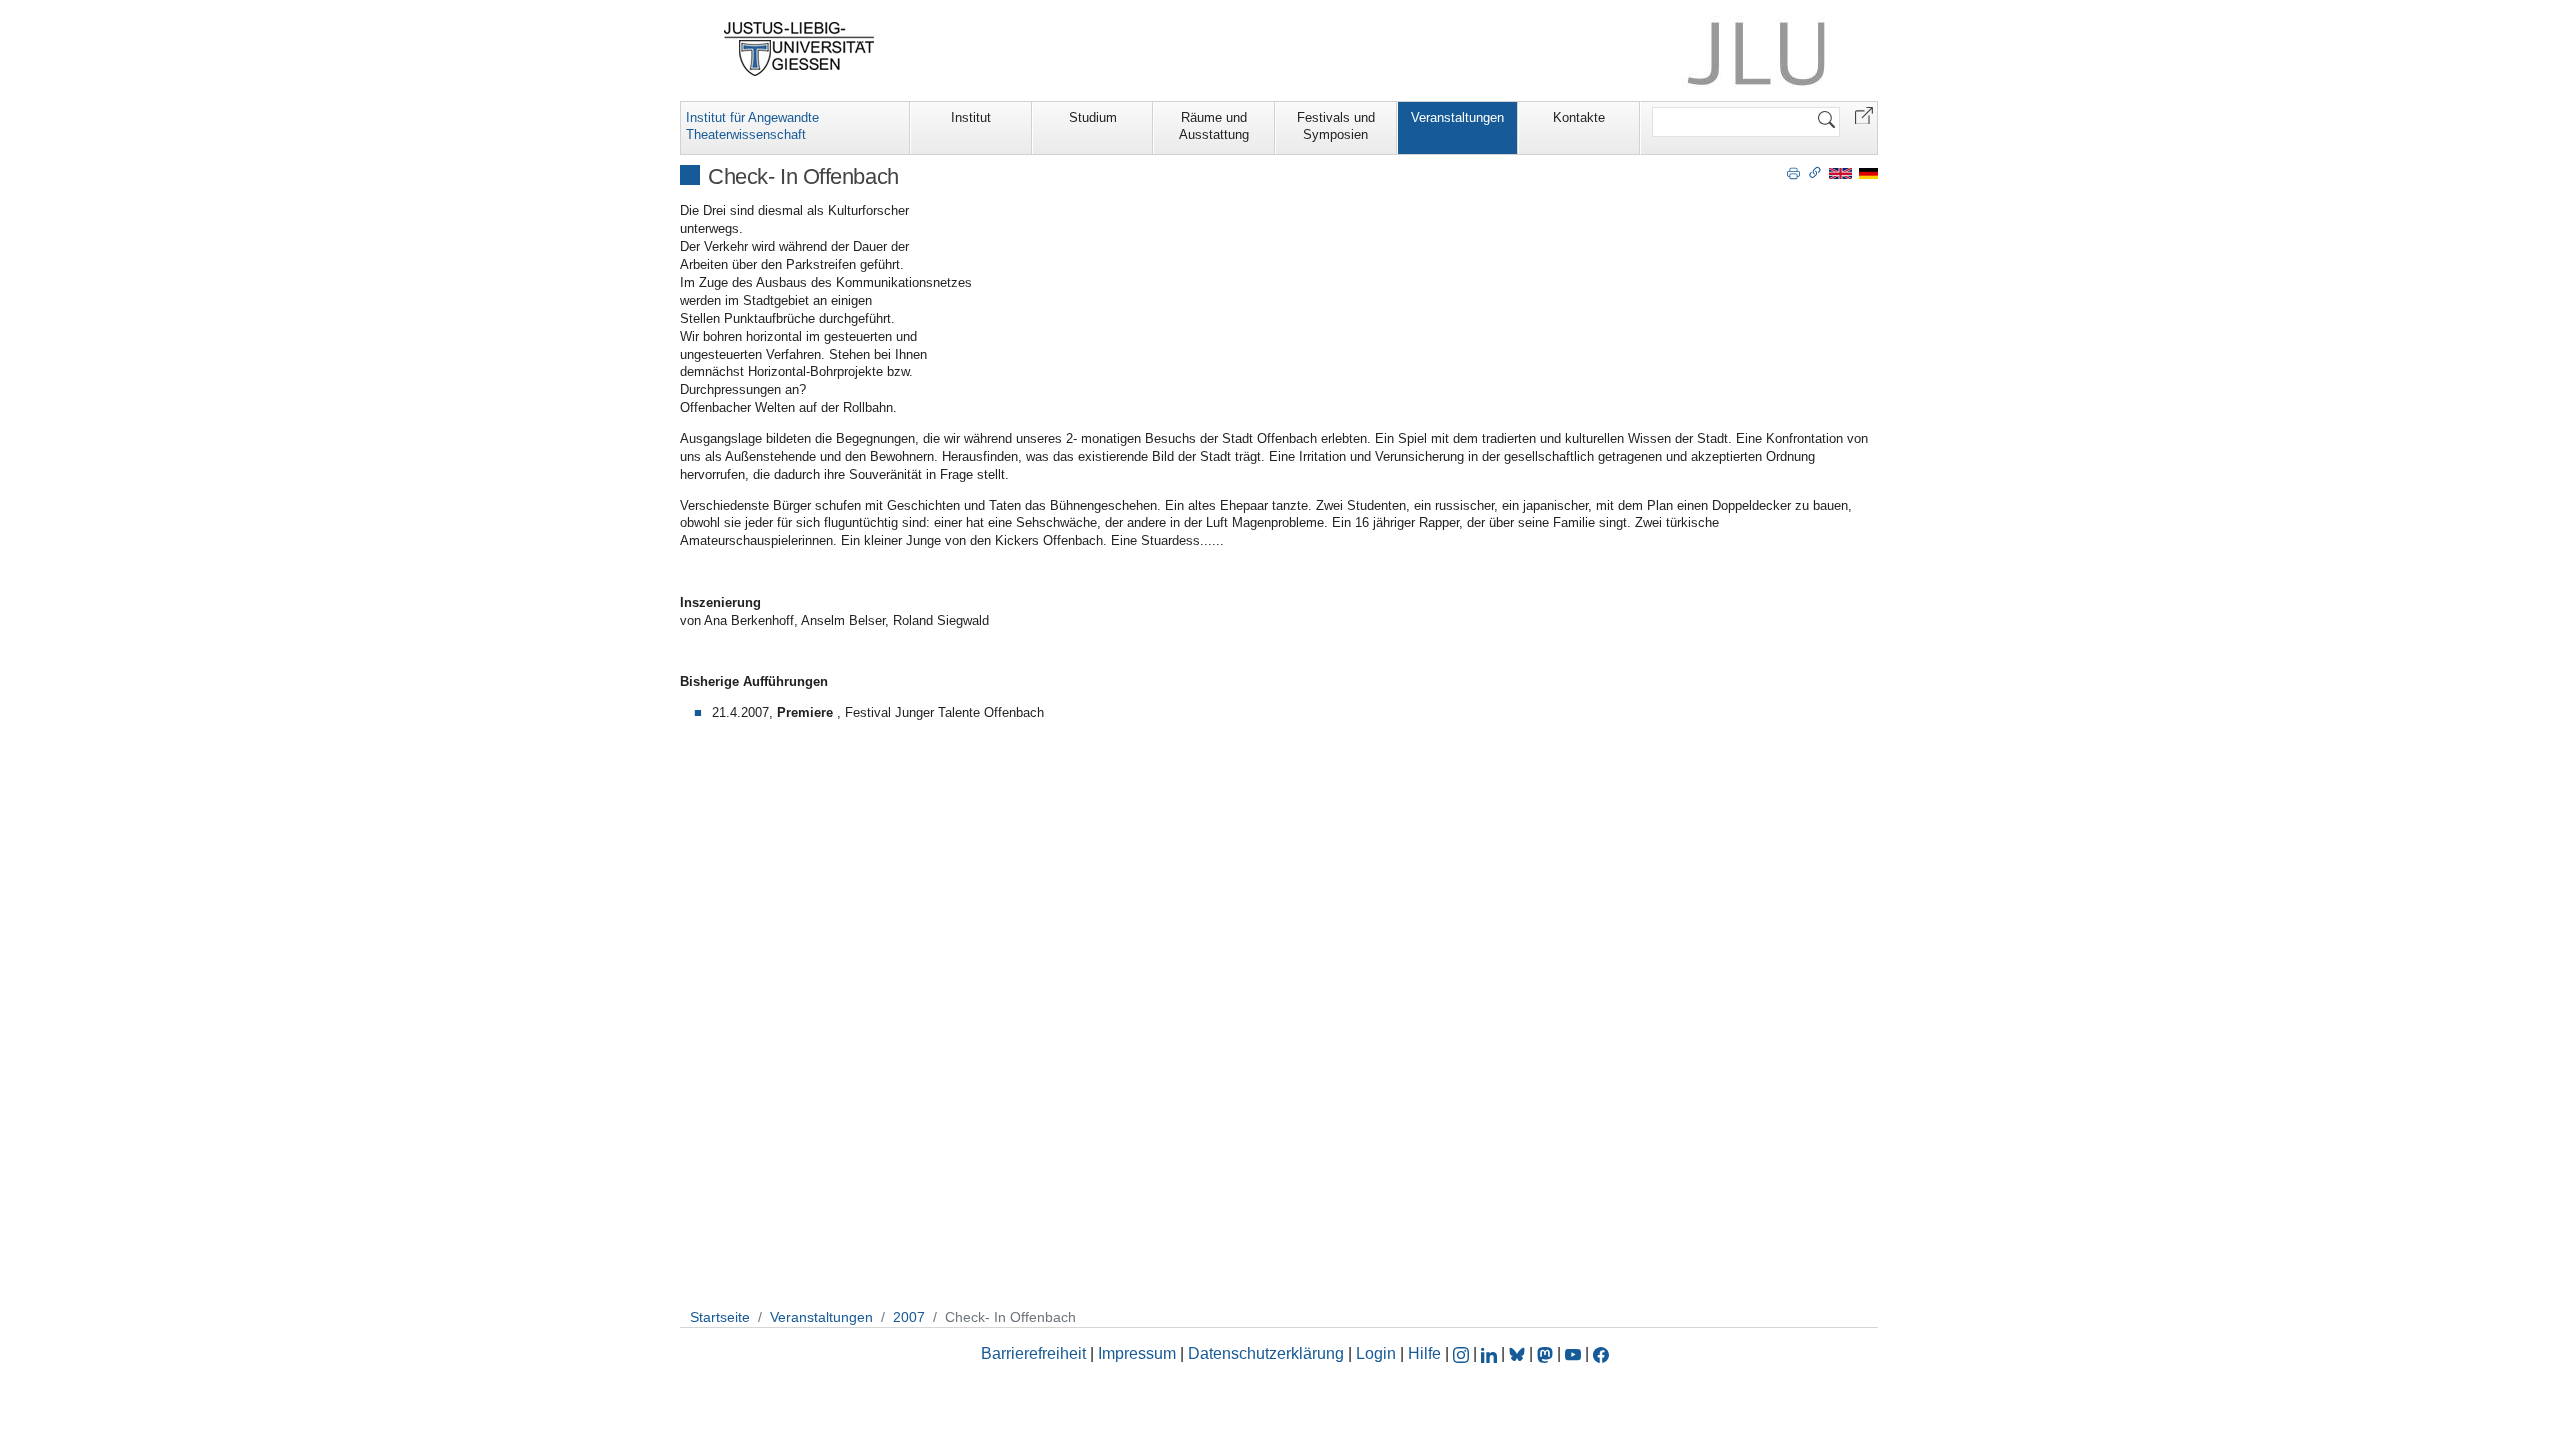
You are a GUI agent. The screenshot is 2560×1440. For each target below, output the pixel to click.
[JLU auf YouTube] (1573, 1353)
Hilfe (1424, 1353)
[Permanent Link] (1815, 172)
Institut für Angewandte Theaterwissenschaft (752, 126)
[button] (1864, 114)
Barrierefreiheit (1033, 1353)
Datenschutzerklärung (1266, 1353)
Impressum (1137, 1353)
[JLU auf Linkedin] (1491, 1353)
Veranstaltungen (1457, 117)
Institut (971, 117)
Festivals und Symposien (1336, 126)
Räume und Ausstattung (1214, 126)
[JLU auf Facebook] (1601, 1353)
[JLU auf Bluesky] (1519, 1353)
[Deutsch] (1868, 172)
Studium (1093, 117)
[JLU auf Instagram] (1463, 1353)
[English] (1840, 172)
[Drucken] (1793, 172)
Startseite (720, 1317)
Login (1378, 1353)
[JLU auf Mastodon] (1547, 1353)
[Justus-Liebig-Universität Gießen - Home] (799, 49)
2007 (909, 1317)
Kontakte (1579, 117)
